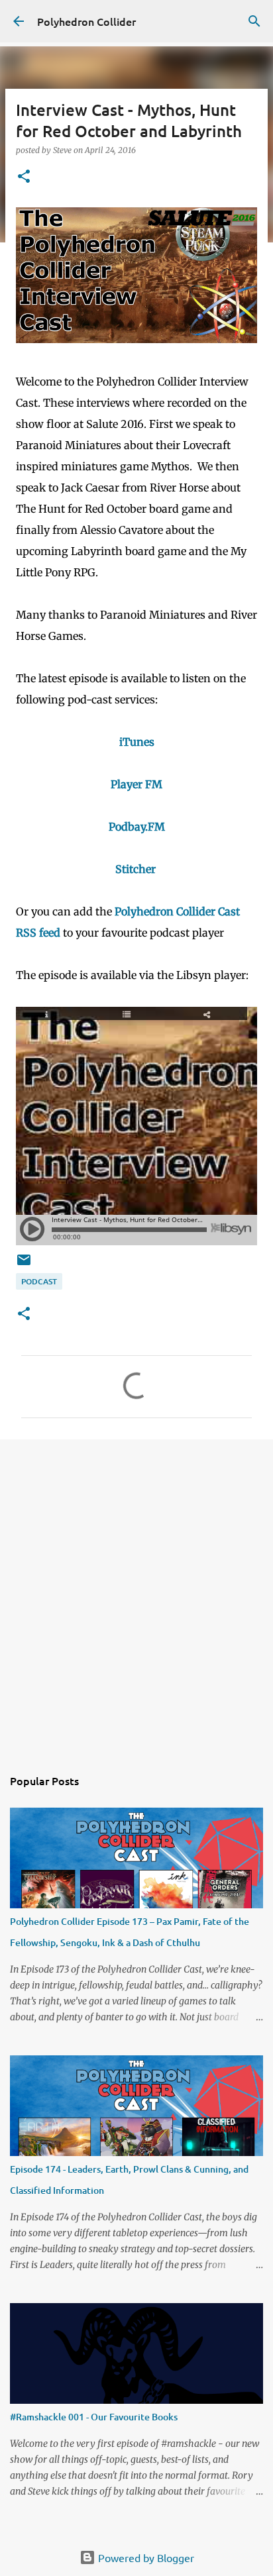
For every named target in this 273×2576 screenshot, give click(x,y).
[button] (24, 177)
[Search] (254, 21)
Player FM (136, 784)
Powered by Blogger (145, 2557)
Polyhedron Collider (86, 21)
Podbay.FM (137, 827)
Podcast (39, 1281)
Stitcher (136, 869)
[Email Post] (24, 1265)
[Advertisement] (136, 1596)
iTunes (137, 742)
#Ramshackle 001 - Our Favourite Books (94, 2417)
